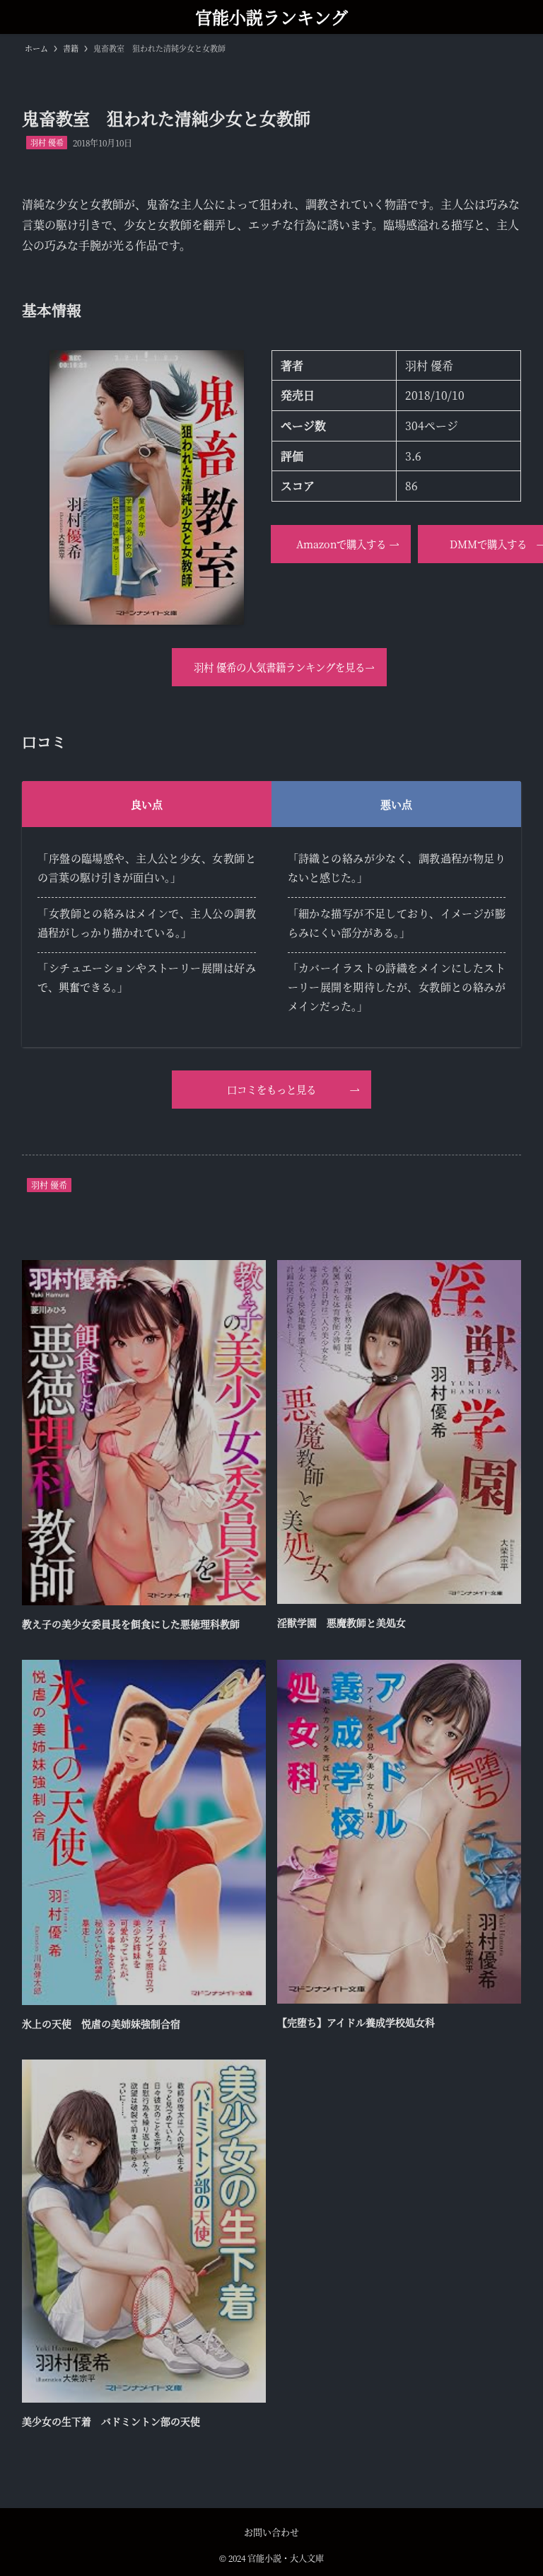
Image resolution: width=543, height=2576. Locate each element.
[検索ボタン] (17, 17)
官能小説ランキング (271, 17)
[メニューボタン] (526, 17)
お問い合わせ (271, 2532)
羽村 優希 (47, 142)
